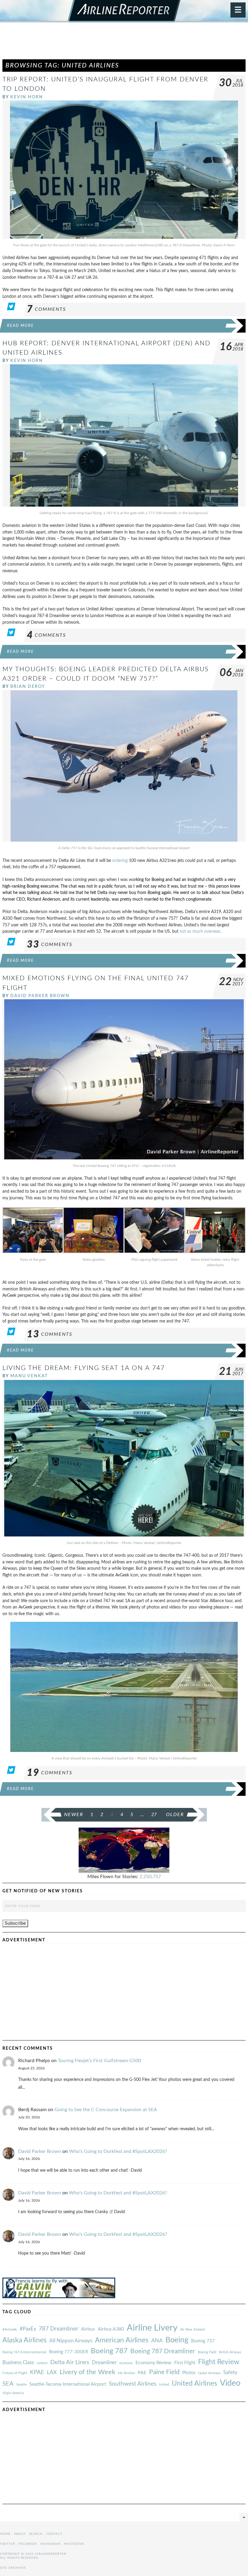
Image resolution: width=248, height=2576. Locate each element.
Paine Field (164, 2372)
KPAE (37, 2372)
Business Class (18, 2362)
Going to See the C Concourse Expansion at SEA (106, 2110)
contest (42, 2363)
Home (5, 2534)
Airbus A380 (111, 2329)
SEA (8, 2384)
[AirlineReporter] (124, 11)
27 (154, 1815)
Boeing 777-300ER (69, 2352)
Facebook (28, 2544)
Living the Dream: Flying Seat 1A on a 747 (84, 1368)
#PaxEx (28, 2329)
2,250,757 (150, 1877)
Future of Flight (15, 2373)
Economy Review (153, 2363)
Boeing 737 (203, 2341)
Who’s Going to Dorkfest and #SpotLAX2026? (118, 2151)
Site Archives (13, 2568)
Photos (189, 2373)
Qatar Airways (209, 2373)
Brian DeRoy (28, 687)
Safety (230, 2372)
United (164, 2385)
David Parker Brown (40, 996)
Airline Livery (152, 2328)
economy (126, 2363)
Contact (54, 2534)
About (20, 2534)
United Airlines (194, 2384)
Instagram (51, 2544)
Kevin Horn (27, 97)
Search (36, 2534)
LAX (52, 2372)
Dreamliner (104, 2363)
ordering (120, 861)
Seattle (21, 2385)
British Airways (230, 2352)
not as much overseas (200, 931)
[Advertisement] (124, 44)
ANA (157, 2341)
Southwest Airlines (133, 2384)
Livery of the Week (87, 2372)
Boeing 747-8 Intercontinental (24, 2352)
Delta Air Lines (70, 2362)
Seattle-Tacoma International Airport (68, 2384)
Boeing (177, 2340)
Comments (46, 309)
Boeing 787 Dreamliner (163, 2351)
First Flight (185, 2363)
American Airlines (122, 2340)
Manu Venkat (29, 1376)
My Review (126, 2373)
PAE (142, 2373)
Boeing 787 (109, 2351)
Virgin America (13, 2393)
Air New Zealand (193, 2330)
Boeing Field (207, 2352)
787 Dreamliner (59, 2329)
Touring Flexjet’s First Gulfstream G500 (99, 2061)
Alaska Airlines (24, 2340)
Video (230, 2383)
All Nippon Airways (71, 2341)
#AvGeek (10, 2330)
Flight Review (219, 2362)
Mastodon (74, 2544)
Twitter (8, 2544)
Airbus (88, 2329)
